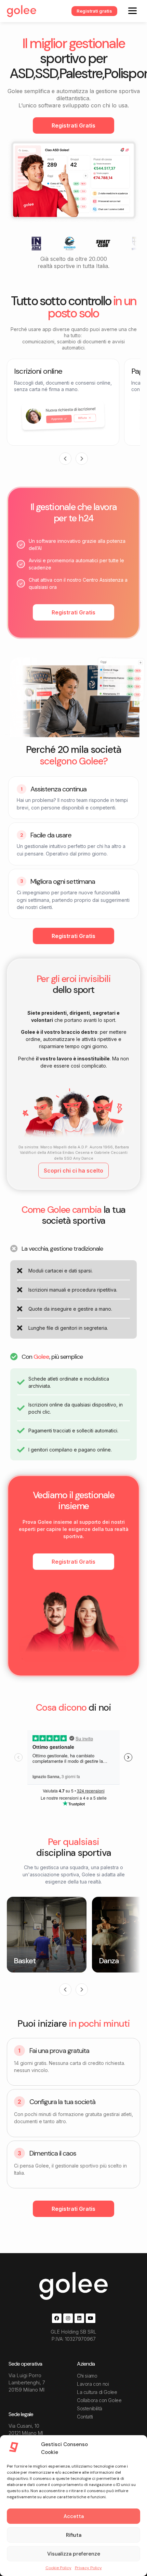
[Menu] (132, 10)
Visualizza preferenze (74, 2554)
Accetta (74, 2516)
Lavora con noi (93, 2384)
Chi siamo (87, 2376)
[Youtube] (91, 2318)
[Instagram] (68, 2318)
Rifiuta (74, 2535)
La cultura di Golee (97, 2392)
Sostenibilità (90, 2408)
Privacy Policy (88, 2568)
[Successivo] (82, 459)
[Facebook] (57, 2318)
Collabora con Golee (99, 2400)
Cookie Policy (58, 2568)
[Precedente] (65, 459)
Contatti (85, 2417)
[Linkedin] (79, 2318)
